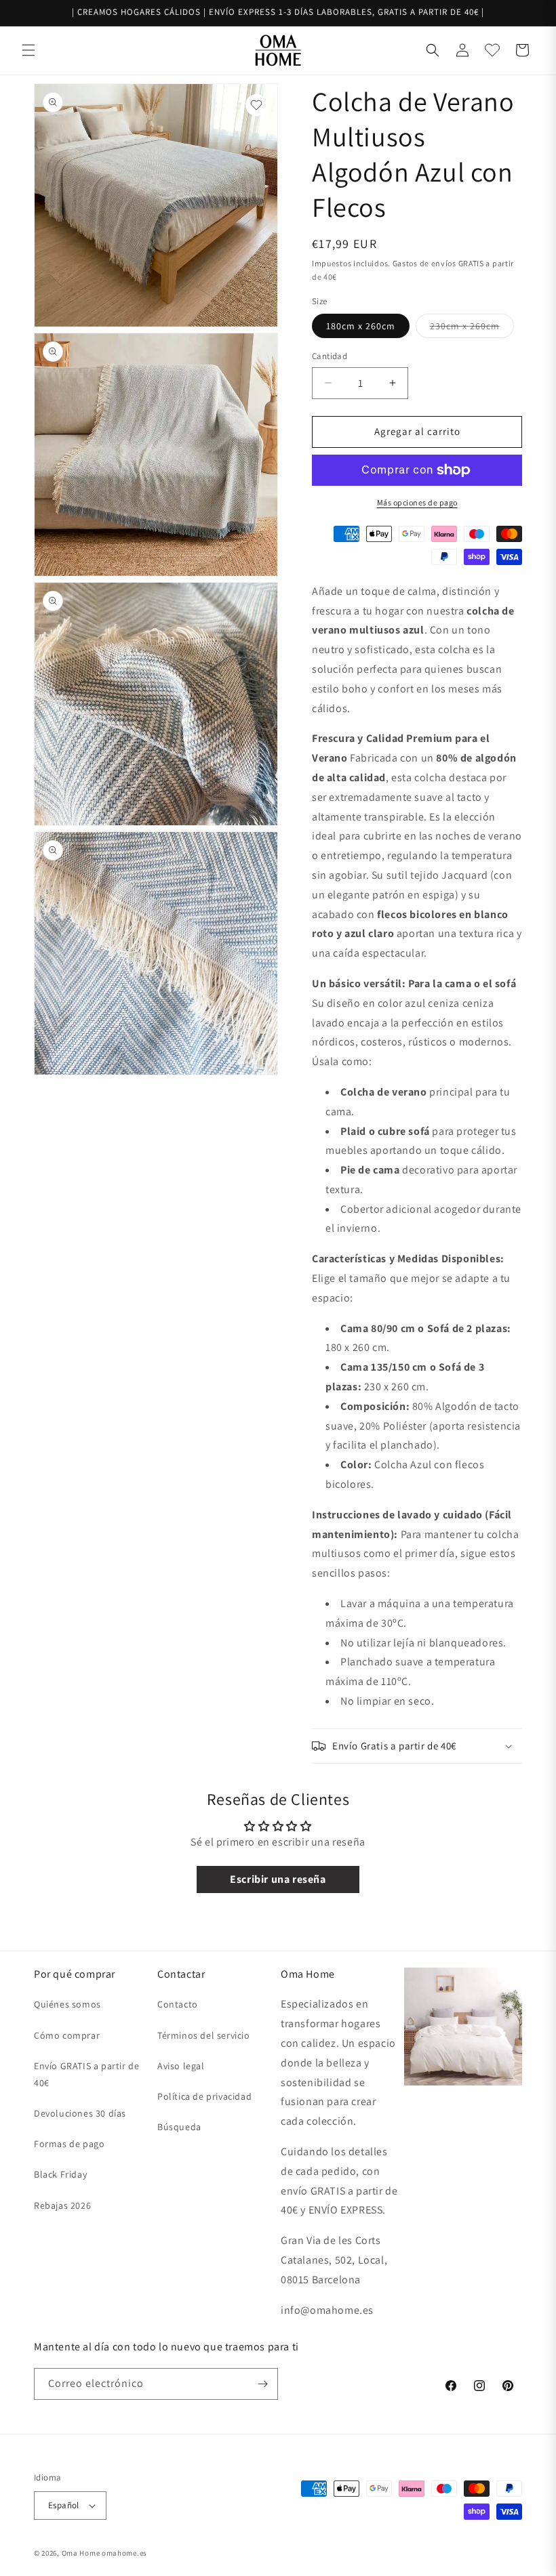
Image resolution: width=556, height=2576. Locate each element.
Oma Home (81, 2553)
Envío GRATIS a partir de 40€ (86, 2074)
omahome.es (124, 2553)
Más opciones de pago (417, 502)
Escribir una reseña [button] (278, 1879)
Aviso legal (181, 2066)
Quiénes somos (67, 2004)
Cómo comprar (67, 2035)
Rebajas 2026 (62, 2205)
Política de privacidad (204, 2096)
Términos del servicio (204, 2035)
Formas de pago (69, 2144)
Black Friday (60, 2174)
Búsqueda (179, 2127)
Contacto (178, 2004)
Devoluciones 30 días (80, 2113)
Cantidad (330, 356)
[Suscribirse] (262, 2384)
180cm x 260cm (361, 326)
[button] (28, 50)
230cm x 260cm (472, 329)
